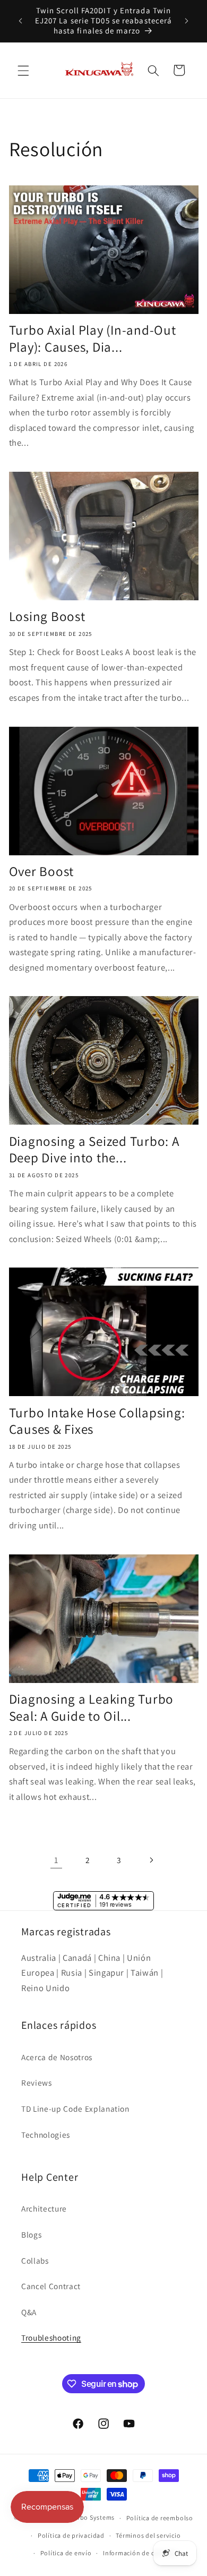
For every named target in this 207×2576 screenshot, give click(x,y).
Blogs (31, 2234)
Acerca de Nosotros (57, 2057)
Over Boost (42, 871)
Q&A (29, 2312)
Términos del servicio (148, 2535)
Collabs (35, 2260)
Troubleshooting (51, 2337)
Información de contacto (141, 2553)
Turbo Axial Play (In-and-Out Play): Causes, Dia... (93, 338)
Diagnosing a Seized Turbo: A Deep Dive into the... (94, 1149)
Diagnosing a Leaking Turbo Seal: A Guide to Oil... (92, 1707)
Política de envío (66, 2553)
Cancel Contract (51, 2286)
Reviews (37, 2082)
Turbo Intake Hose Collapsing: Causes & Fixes (97, 1421)
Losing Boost (47, 616)
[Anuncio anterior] (21, 21)
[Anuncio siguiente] (187, 21)
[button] (23, 70)
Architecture (44, 2208)
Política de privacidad (71, 2535)
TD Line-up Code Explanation (75, 2109)
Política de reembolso (160, 2518)
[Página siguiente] (151, 1860)
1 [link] (56, 1860)
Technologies (46, 2135)
